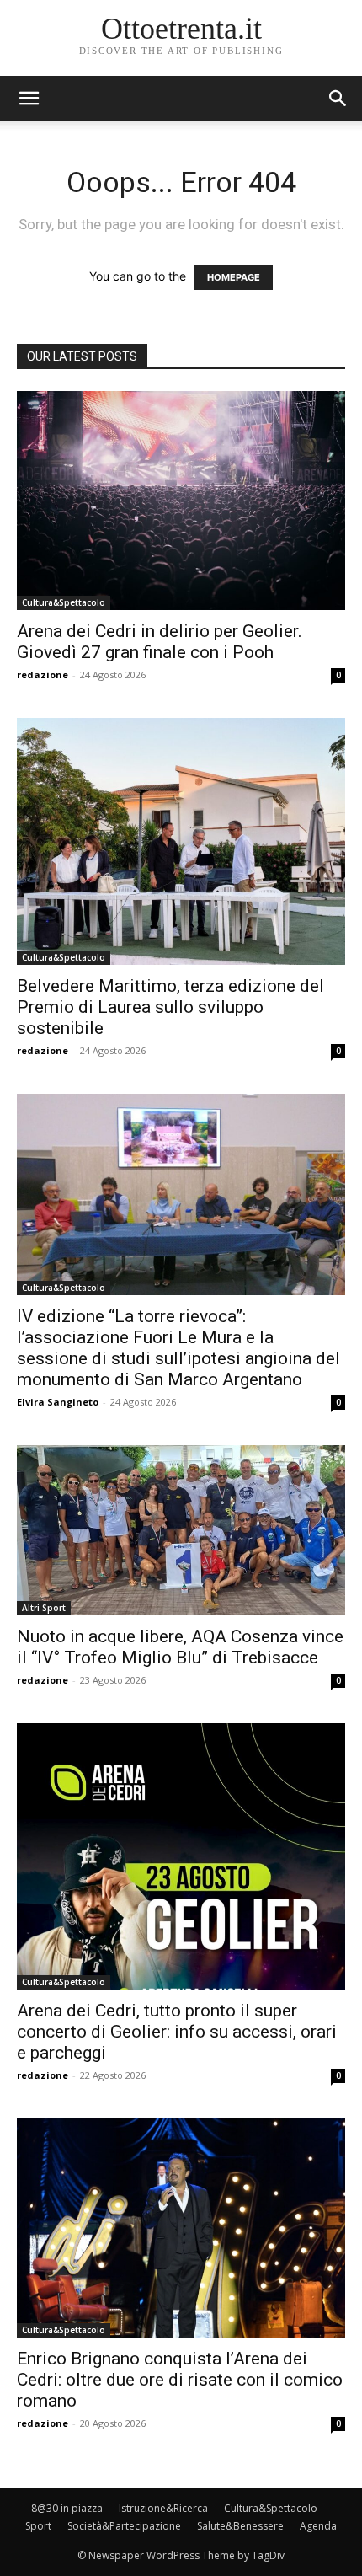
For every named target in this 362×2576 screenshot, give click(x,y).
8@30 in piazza (67, 2508)
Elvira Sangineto (58, 1402)
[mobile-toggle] (29, 99)
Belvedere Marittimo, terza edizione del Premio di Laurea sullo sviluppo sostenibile (170, 1007)
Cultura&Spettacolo (64, 602)
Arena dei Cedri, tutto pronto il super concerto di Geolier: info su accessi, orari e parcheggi (177, 2032)
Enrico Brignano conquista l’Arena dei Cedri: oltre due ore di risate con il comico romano (180, 2380)
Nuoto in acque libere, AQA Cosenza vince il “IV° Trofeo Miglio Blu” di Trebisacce (180, 1647)
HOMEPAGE (234, 277)
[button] (338, 99)
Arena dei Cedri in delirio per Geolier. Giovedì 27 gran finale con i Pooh (160, 642)
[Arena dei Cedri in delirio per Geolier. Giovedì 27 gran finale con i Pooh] (181, 501)
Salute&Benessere (240, 2526)
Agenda (318, 2526)
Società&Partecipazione (124, 2526)
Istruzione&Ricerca (163, 2508)
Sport (38, 2526)
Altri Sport (44, 1608)
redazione (43, 675)
